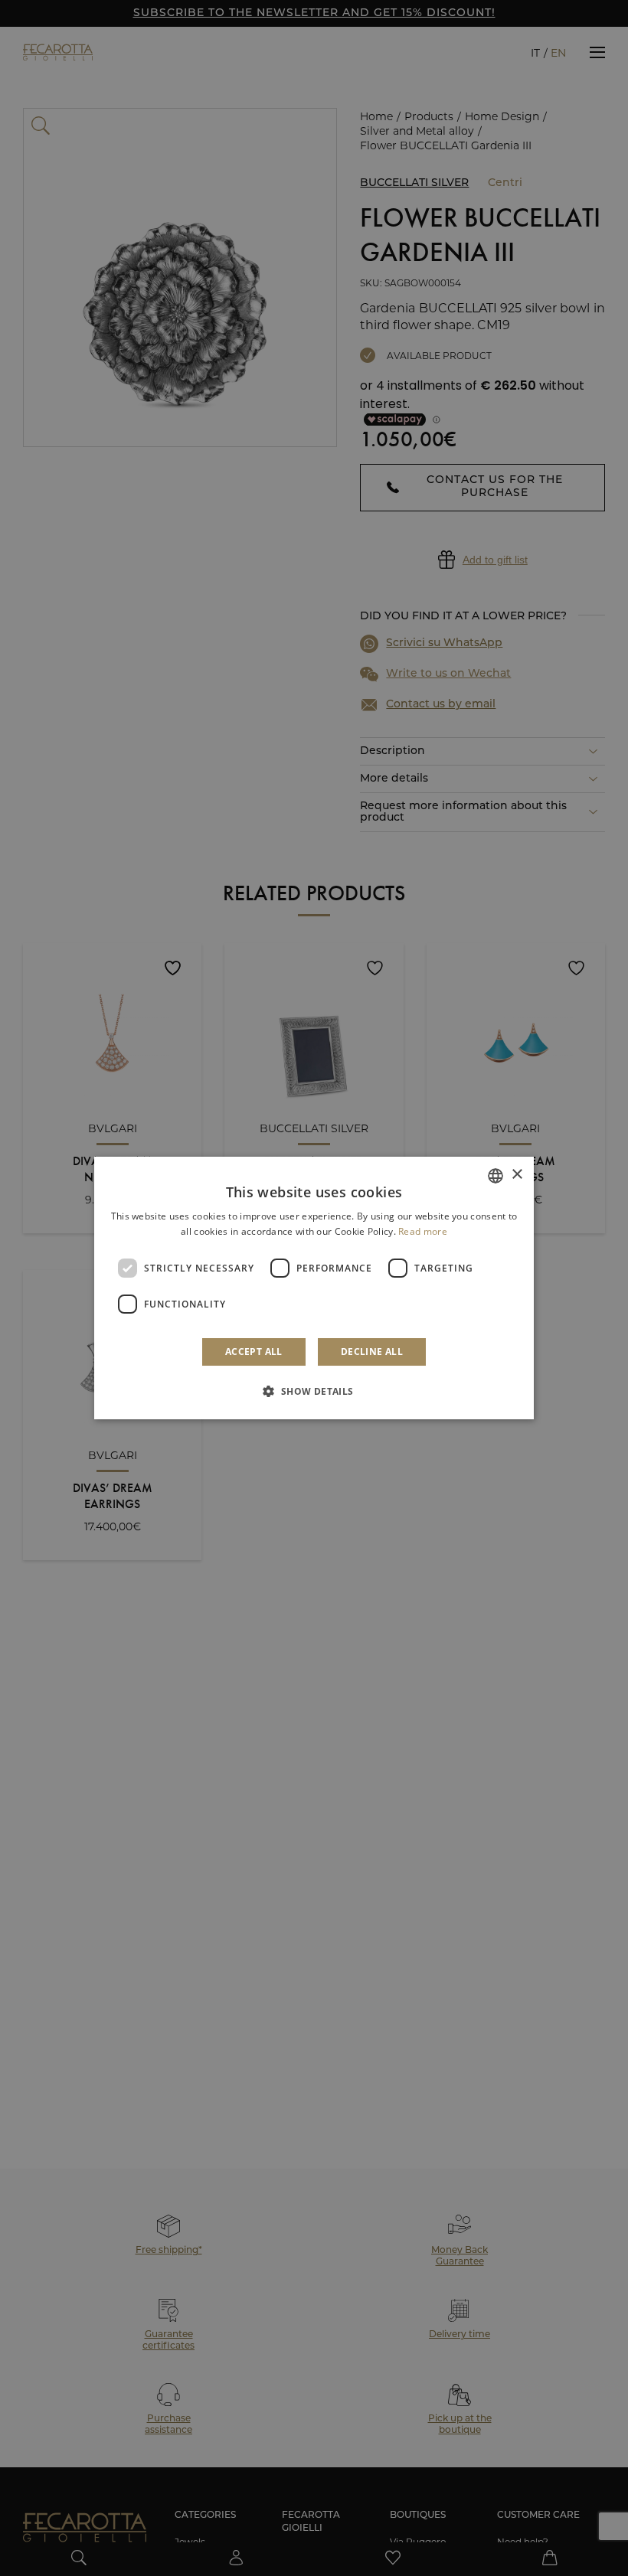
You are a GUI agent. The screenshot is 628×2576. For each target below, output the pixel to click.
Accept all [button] (254, 1352)
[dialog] (314, 1288)
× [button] (517, 1175)
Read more (423, 1231)
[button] (314, 1391)
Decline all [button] (372, 1352)
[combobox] (496, 1176)
